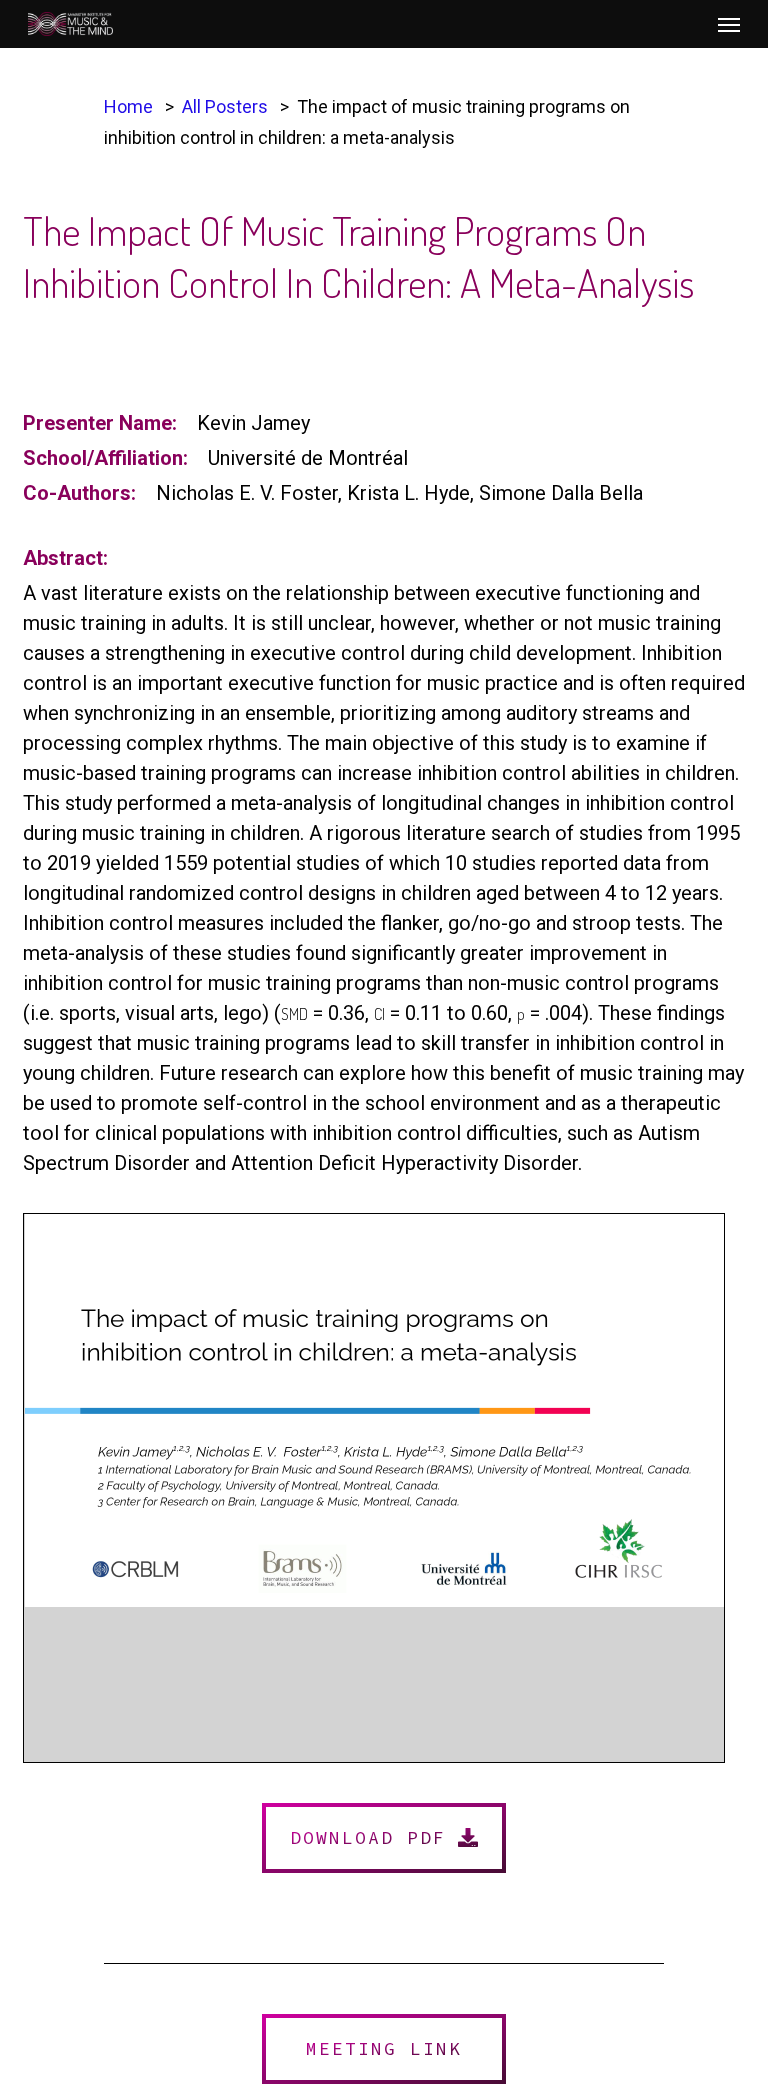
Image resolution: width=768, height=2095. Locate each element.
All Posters (225, 106)
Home (128, 106)
